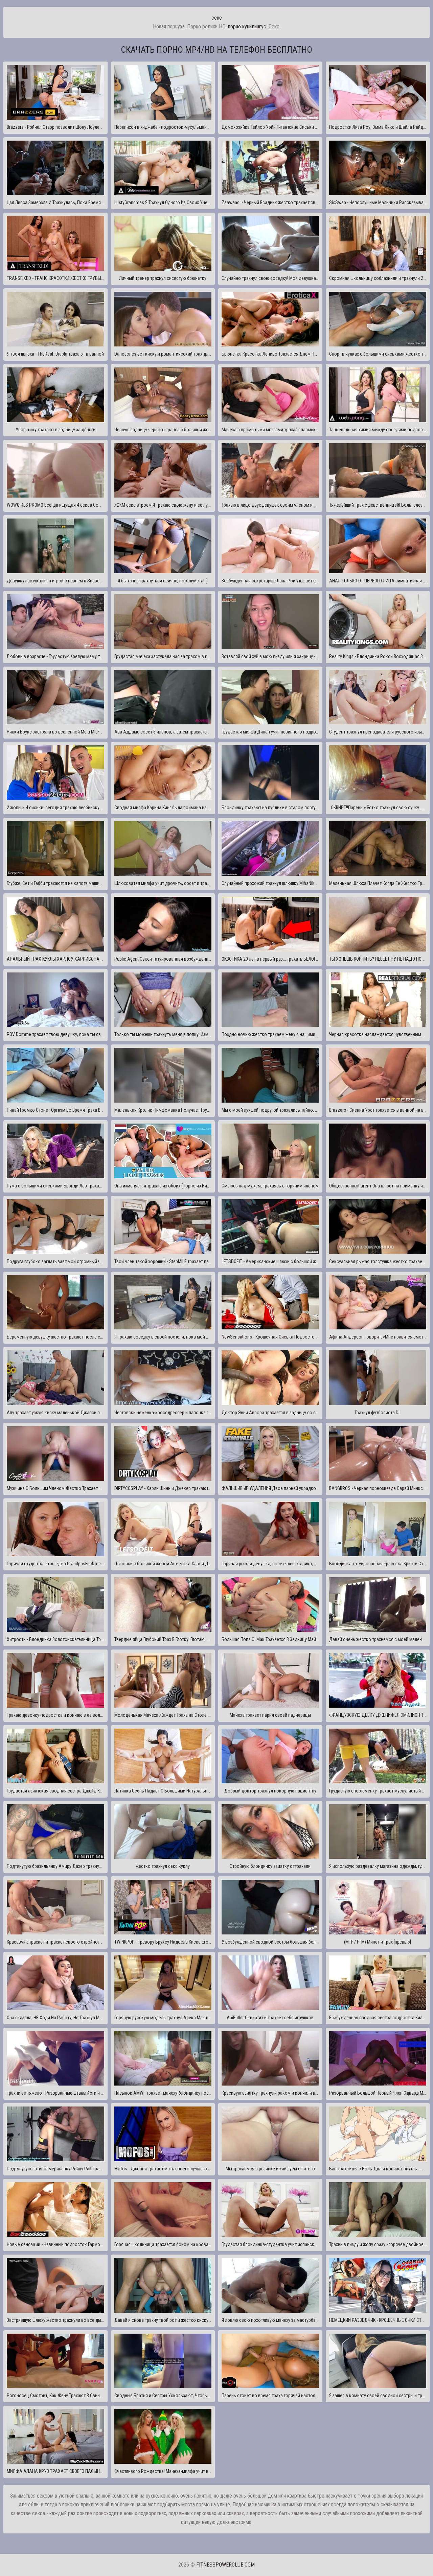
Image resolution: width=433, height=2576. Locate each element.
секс (217, 18)
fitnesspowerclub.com (225, 2565)
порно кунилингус (247, 27)
